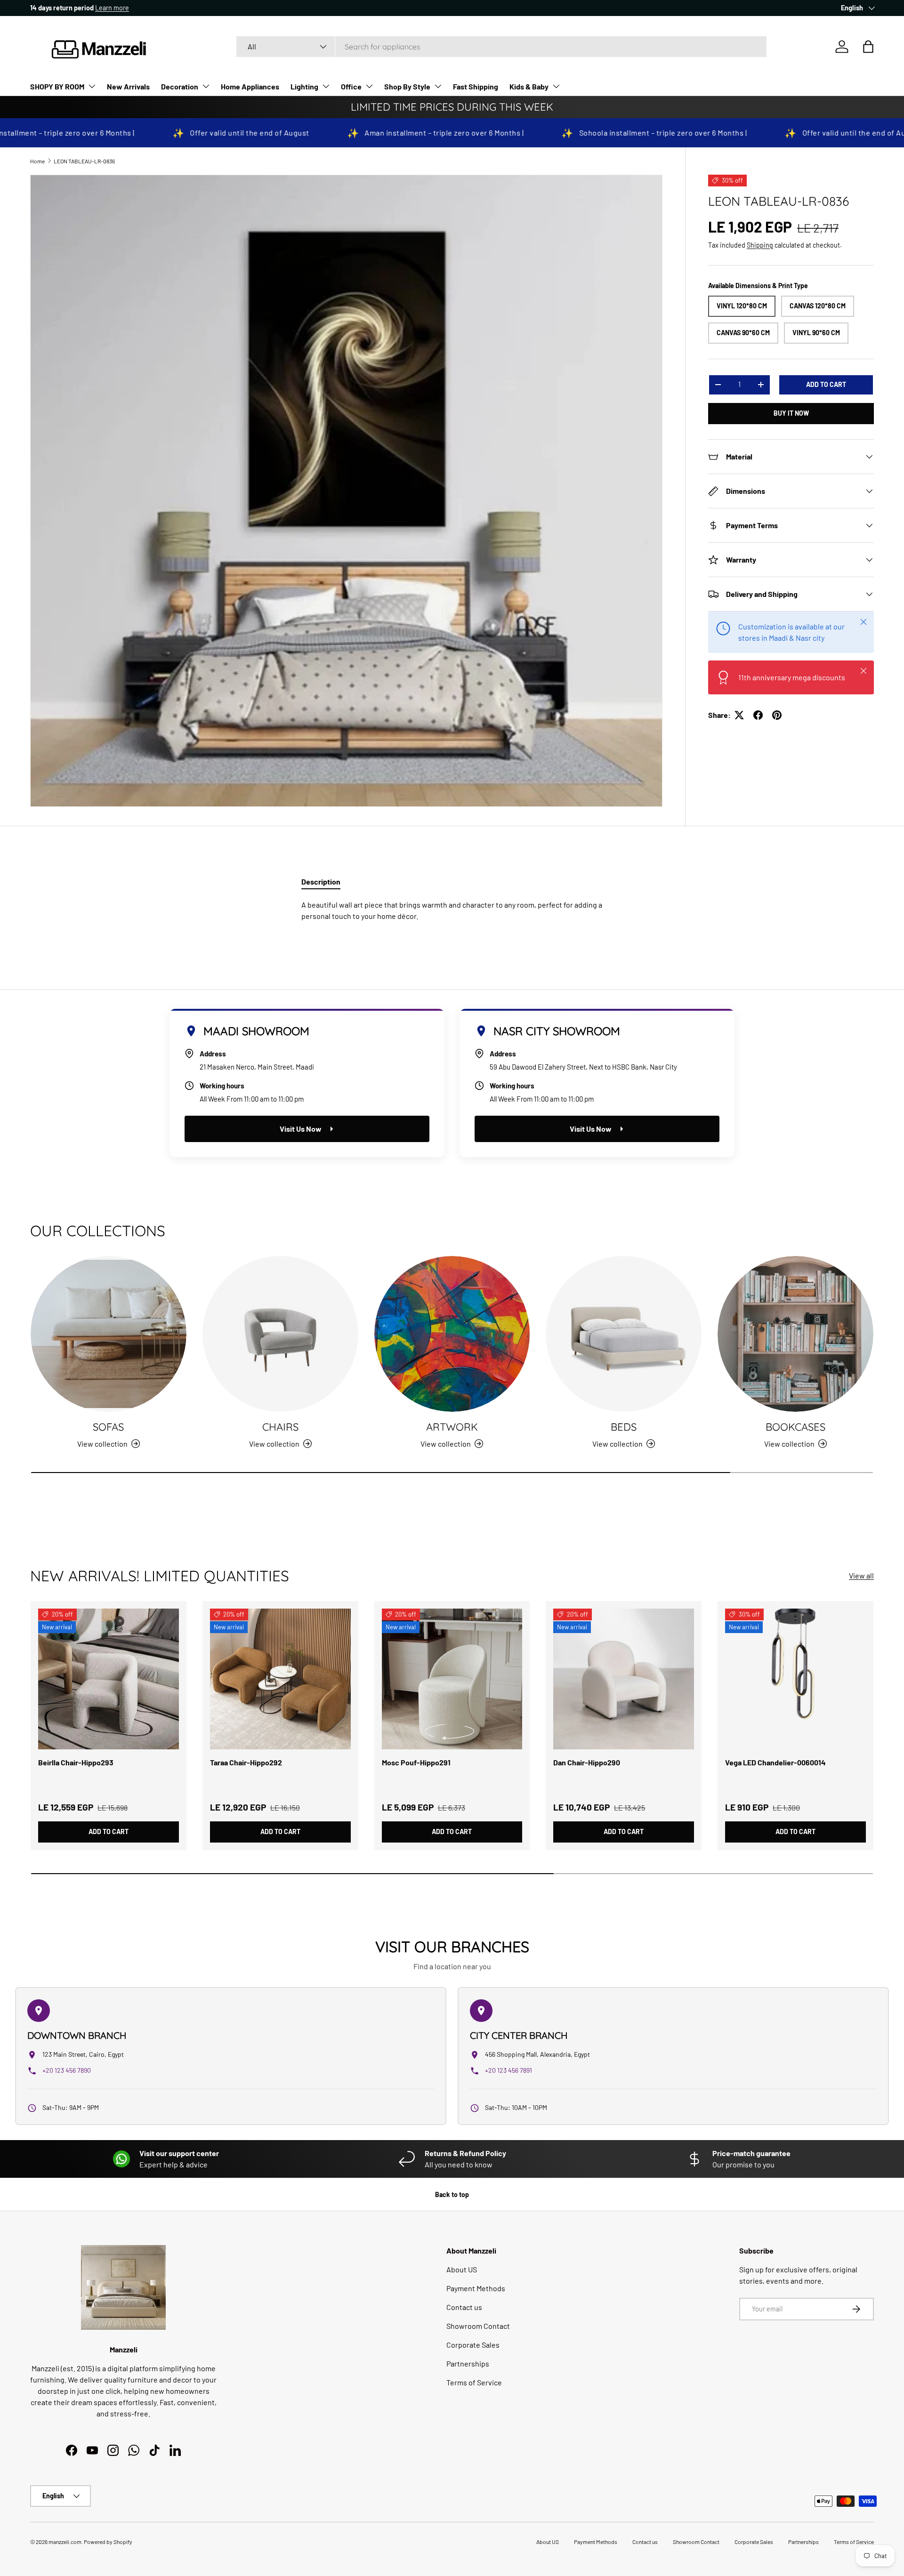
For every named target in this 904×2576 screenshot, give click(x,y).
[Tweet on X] (739, 715)
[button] (868, 47)
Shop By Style (407, 86)
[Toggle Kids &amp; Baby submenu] (556, 86)
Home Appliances (250, 86)
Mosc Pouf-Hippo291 (416, 1762)
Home (37, 161)
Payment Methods (476, 2288)
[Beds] (624, 1334)
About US (462, 2269)
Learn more (116, 8)
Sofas (108, 1427)
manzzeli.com (65, 2542)
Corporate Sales (473, 2345)
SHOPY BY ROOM (57, 86)
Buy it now (791, 413)
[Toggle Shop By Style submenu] (438, 86)
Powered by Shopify (108, 2542)
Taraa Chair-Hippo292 (246, 1762)
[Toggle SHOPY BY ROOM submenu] (92, 86)
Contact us (464, 2307)
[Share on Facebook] (758, 715)
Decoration (180, 86)
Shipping (760, 245)
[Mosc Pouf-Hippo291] (452, 1679)
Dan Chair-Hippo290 (587, 1762)
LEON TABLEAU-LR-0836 (84, 161)
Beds (624, 1427)
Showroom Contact (478, 2326)
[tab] (321, 881)
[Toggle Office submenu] (369, 86)
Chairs (280, 1427)
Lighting (304, 86)
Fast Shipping (476, 86)
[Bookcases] (795, 1334)
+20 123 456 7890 (67, 2070)
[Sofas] (109, 1334)
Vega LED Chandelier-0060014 (775, 1762)
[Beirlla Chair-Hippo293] (109, 1679)
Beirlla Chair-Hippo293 (76, 1762)
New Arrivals (128, 86)
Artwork (452, 1427)
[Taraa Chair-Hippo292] (280, 1679)
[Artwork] (452, 1334)
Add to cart (826, 384)
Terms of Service (474, 2382)
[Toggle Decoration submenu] (206, 86)
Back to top (452, 2194)
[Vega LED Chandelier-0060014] (795, 1679)
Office (351, 86)
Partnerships (468, 2363)
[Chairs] (280, 1334)
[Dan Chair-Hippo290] (624, 1679)
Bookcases (795, 1427)
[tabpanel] (452, 910)
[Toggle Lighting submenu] (326, 86)
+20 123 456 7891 (508, 2070)
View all (861, 1575)
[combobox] (501, 47)
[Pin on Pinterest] (777, 715)
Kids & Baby (529, 86)
